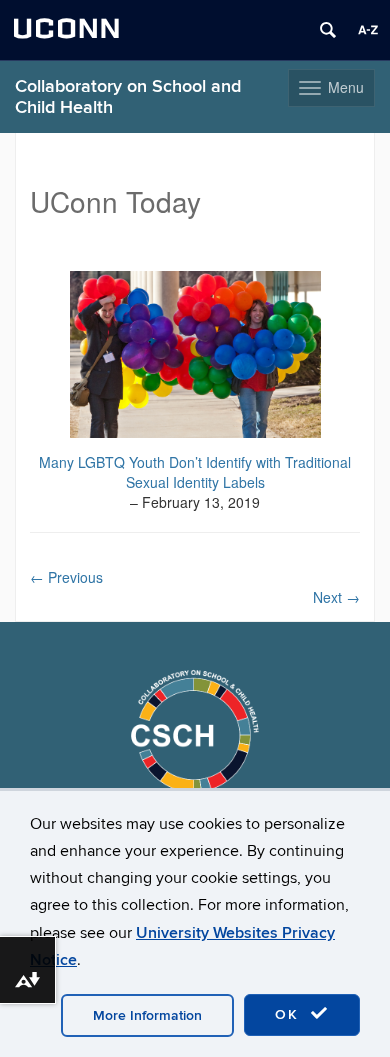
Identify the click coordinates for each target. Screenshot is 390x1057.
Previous (66, 577)
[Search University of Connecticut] (328, 30)
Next (336, 597)
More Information (147, 1015)
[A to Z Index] (368, 30)
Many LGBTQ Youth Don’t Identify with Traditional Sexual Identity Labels (195, 472)
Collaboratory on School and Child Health (128, 97)
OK (290, 1014)
